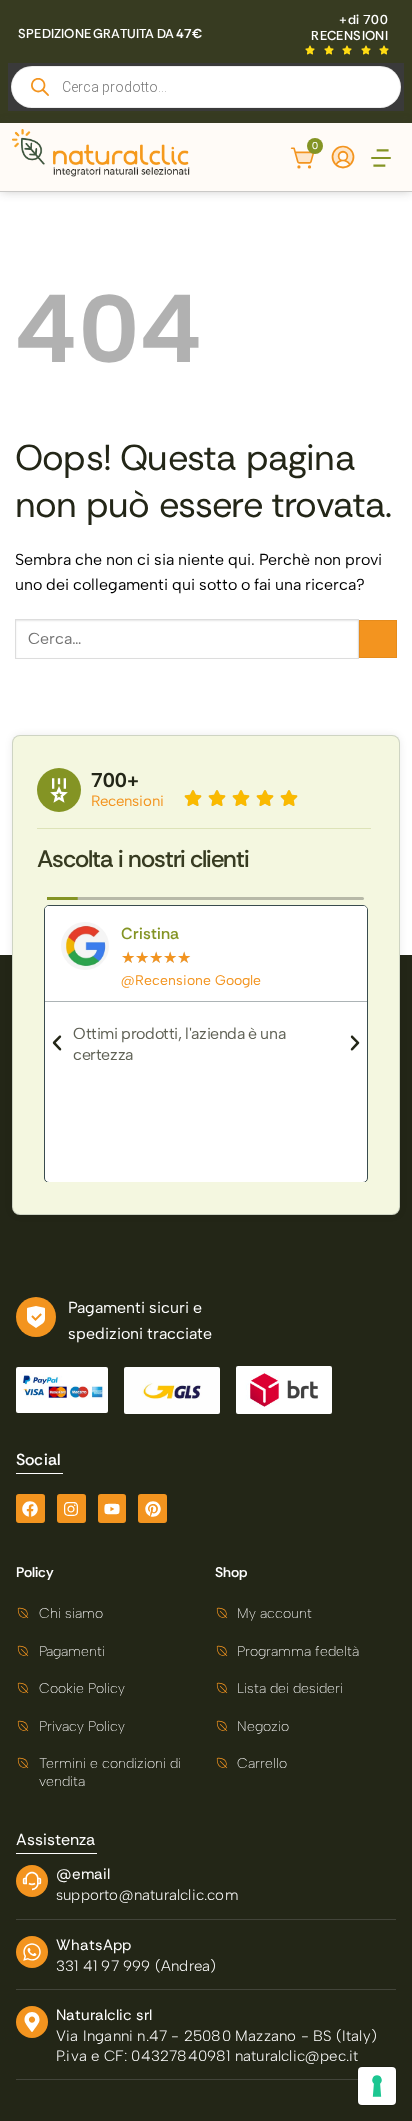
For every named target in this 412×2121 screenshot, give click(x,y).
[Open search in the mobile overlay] (206, 87)
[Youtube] (112, 1508)
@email (83, 1874)
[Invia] (378, 639)
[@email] (32, 1881)
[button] (380, 159)
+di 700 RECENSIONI (349, 27)
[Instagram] (71, 1508)
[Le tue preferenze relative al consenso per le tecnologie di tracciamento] (377, 2086)
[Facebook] (30, 1508)
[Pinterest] (152, 1508)
